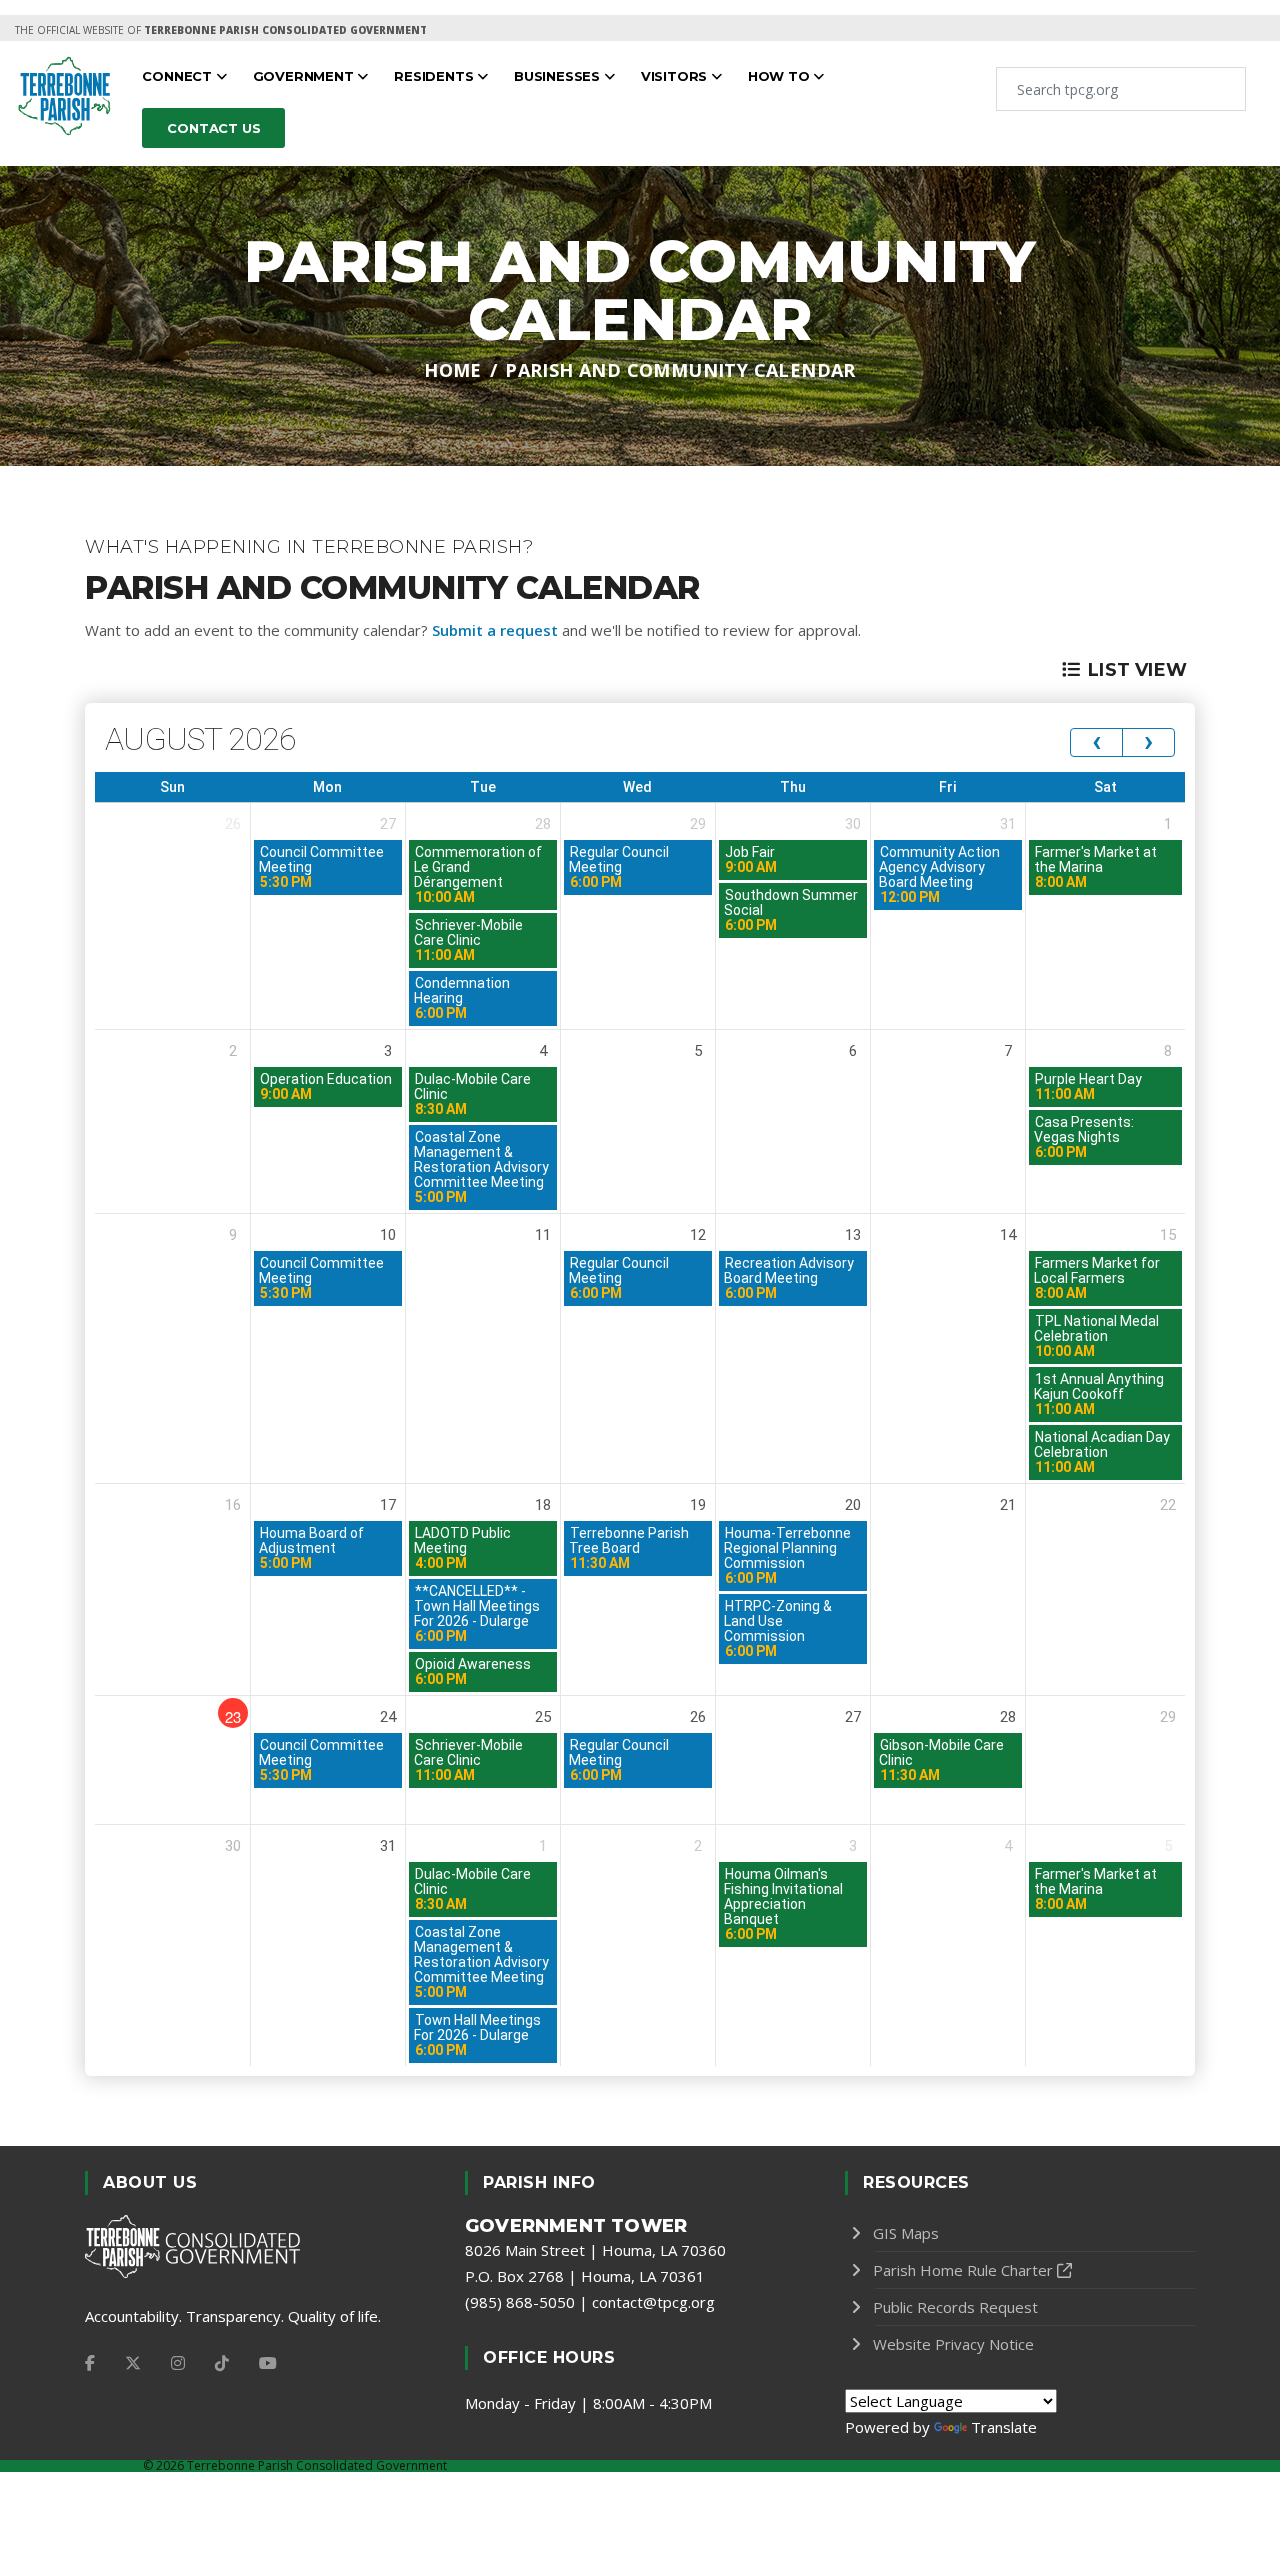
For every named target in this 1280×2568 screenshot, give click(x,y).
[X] (133, 2363)
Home (453, 370)
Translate (1004, 2427)
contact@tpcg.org (653, 2302)
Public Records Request (955, 2307)
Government (305, 76)
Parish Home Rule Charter (963, 2270)
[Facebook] (90, 2363)
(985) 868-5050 (520, 2302)
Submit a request (495, 630)
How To (781, 76)
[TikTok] (222, 2363)
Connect (178, 76)
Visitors (676, 76)
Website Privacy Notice (953, 2344)
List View (1137, 670)
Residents (435, 76)
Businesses (559, 76)
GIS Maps (906, 2233)
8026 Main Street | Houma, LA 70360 (595, 2250)
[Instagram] (178, 2363)
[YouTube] (268, 2363)
